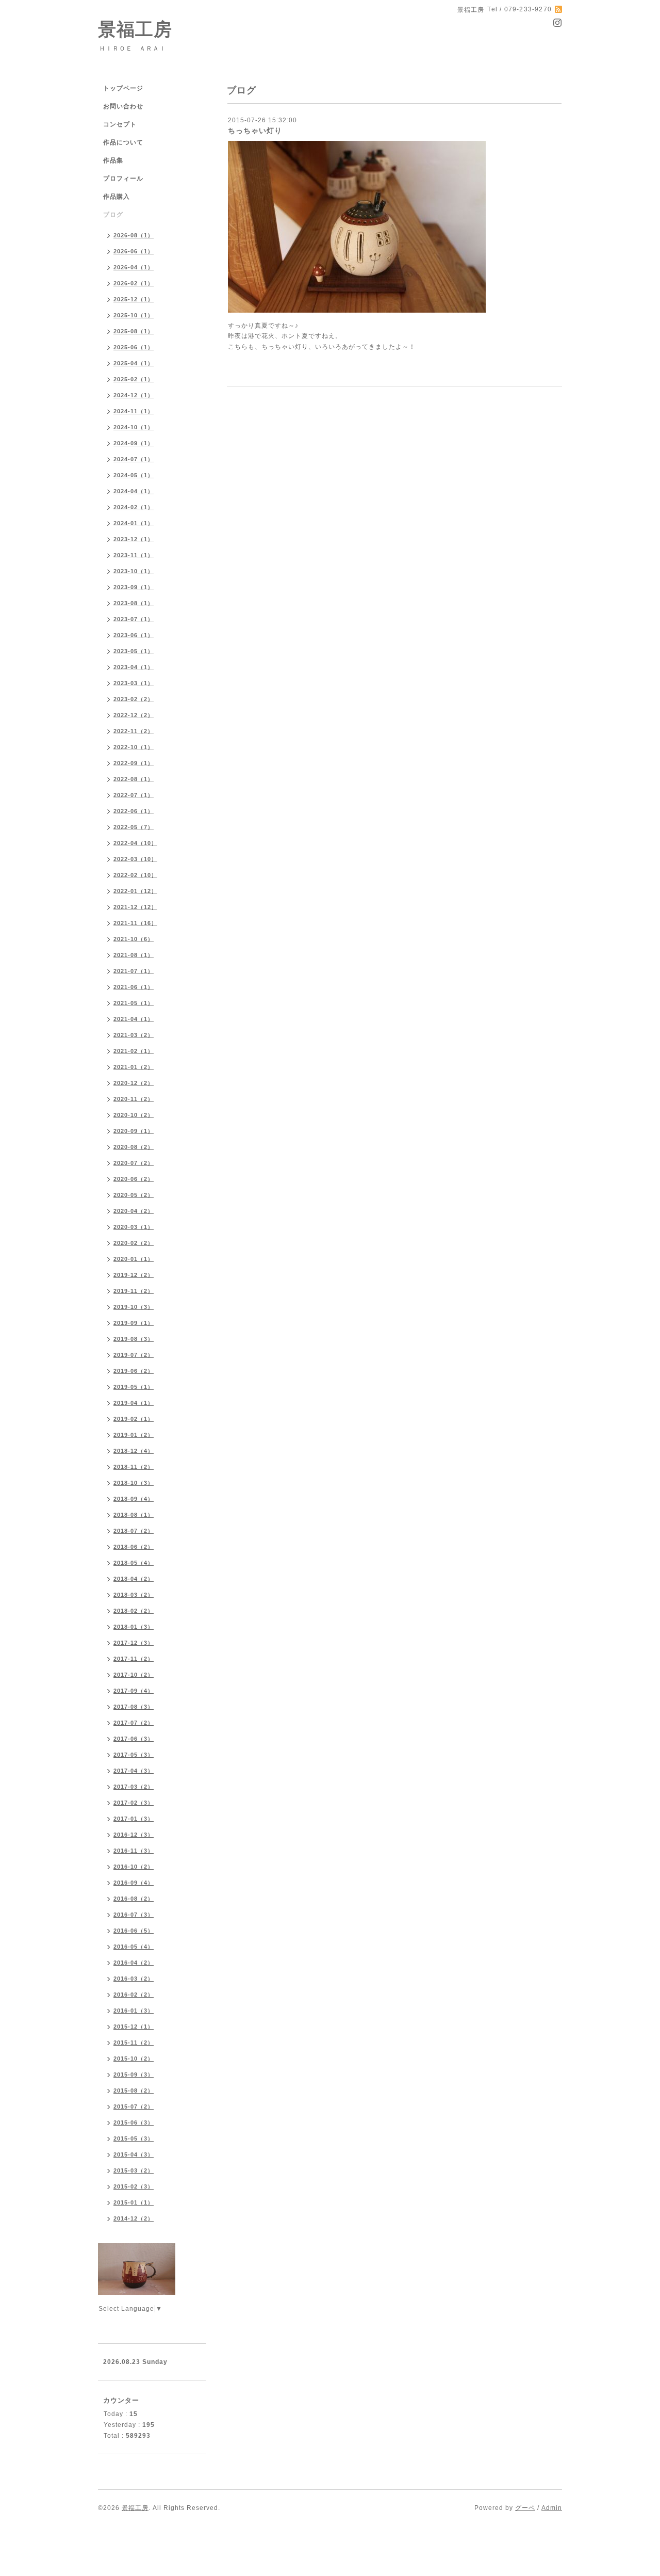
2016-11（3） (134, 1851)
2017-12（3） (134, 1643)
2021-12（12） (135, 907)
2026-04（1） (134, 267)
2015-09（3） (134, 2075)
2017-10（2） (134, 1675)
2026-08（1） (134, 235)
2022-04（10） (135, 843)
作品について (123, 142)
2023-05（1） (134, 651)
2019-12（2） (134, 1275)
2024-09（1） (134, 443)
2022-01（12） (135, 891)
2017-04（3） (134, 1771)
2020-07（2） (134, 1163)
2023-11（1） (134, 555)
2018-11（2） (134, 1467)
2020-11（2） (134, 1099)
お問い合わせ (123, 106)
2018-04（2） (134, 1579)
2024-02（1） (134, 507)
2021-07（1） (134, 971)
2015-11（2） (134, 2043)
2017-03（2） (134, 1787)
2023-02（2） (134, 699)
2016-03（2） (134, 1979)
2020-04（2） (134, 1211)
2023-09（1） (134, 587)
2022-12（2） (134, 715)
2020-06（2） (134, 1179)
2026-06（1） (134, 251)
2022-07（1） (134, 795)
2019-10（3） (134, 1307)
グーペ (525, 2508)
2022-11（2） (134, 731)
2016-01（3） (134, 2011)
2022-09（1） (134, 763)
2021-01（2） (134, 1067)
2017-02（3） (134, 1803)
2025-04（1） (134, 363)
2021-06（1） (134, 987)
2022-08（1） (134, 779)
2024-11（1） (134, 411)
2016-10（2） (134, 1867)
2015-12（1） (134, 2027)
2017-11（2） (134, 1659)
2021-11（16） (135, 923)
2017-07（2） (134, 1723)
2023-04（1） (134, 667)
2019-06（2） (134, 1371)
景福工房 (135, 29)
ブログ (113, 215)
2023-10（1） (134, 571)
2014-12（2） (134, 2218)
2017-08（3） (134, 1707)
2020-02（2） (134, 1243)
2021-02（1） (134, 1051)
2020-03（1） (134, 1227)
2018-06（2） (134, 1547)
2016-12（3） (134, 1835)
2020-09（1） (134, 1131)
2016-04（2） (134, 1963)
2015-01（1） (134, 2202)
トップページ (123, 88)
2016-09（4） (134, 1883)
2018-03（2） (134, 1595)
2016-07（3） (134, 1915)
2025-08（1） (134, 331)
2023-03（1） (134, 683)
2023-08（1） (134, 603)
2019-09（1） (134, 1323)
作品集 (113, 160)
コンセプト (120, 124)
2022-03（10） (135, 859)
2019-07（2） (134, 1355)
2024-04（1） (134, 491)
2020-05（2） (134, 1195)
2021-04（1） (134, 1019)
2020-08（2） (134, 1147)
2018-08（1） (134, 1515)
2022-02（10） (135, 875)
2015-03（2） (134, 2170)
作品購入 (117, 197)
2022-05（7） (134, 827)
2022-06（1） (134, 811)
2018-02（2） (134, 1611)
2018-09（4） (134, 1499)
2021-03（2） (134, 1035)
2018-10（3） (134, 1483)
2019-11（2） (134, 1291)
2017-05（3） (134, 1755)
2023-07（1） (134, 619)
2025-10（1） (134, 315)
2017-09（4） (134, 1691)
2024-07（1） (134, 459)
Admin (552, 2508)
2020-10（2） (134, 1115)
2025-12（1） (134, 299)
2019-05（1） (134, 1387)
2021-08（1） (134, 955)
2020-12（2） (134, 1083)
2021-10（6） (134, 939)
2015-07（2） (134, 2107)
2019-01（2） (134, 1435)
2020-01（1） (134, 1259)
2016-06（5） (134, 1931)
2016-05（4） (134, 1947)
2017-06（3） (134, 1739)
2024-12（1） (134, 395)
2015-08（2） (134, 2091)
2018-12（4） (134, 1451)
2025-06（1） (134, 347)
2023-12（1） (134, 539)
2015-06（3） (134, 2123)
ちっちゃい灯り (255, 131)
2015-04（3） (134, 2154)
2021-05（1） (134, 1003)
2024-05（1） (134, 475)
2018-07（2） (134, 1531)
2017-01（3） (134, 1819)
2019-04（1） (134, 1403)
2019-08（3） (134, 1339)
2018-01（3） (134, 1627)
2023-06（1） (134, 635)
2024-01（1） (134, 523)
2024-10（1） (134, 427)
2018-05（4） (134, 1563)
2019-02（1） (134, 1419)
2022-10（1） (134, 747)
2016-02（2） (134, 1995)
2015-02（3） (134, 2186)
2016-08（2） (134, 1899)
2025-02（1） (134, 379)
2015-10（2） (134, 2059)
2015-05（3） (134, 2138)
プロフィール (123, 179)
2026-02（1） (134, 283)
